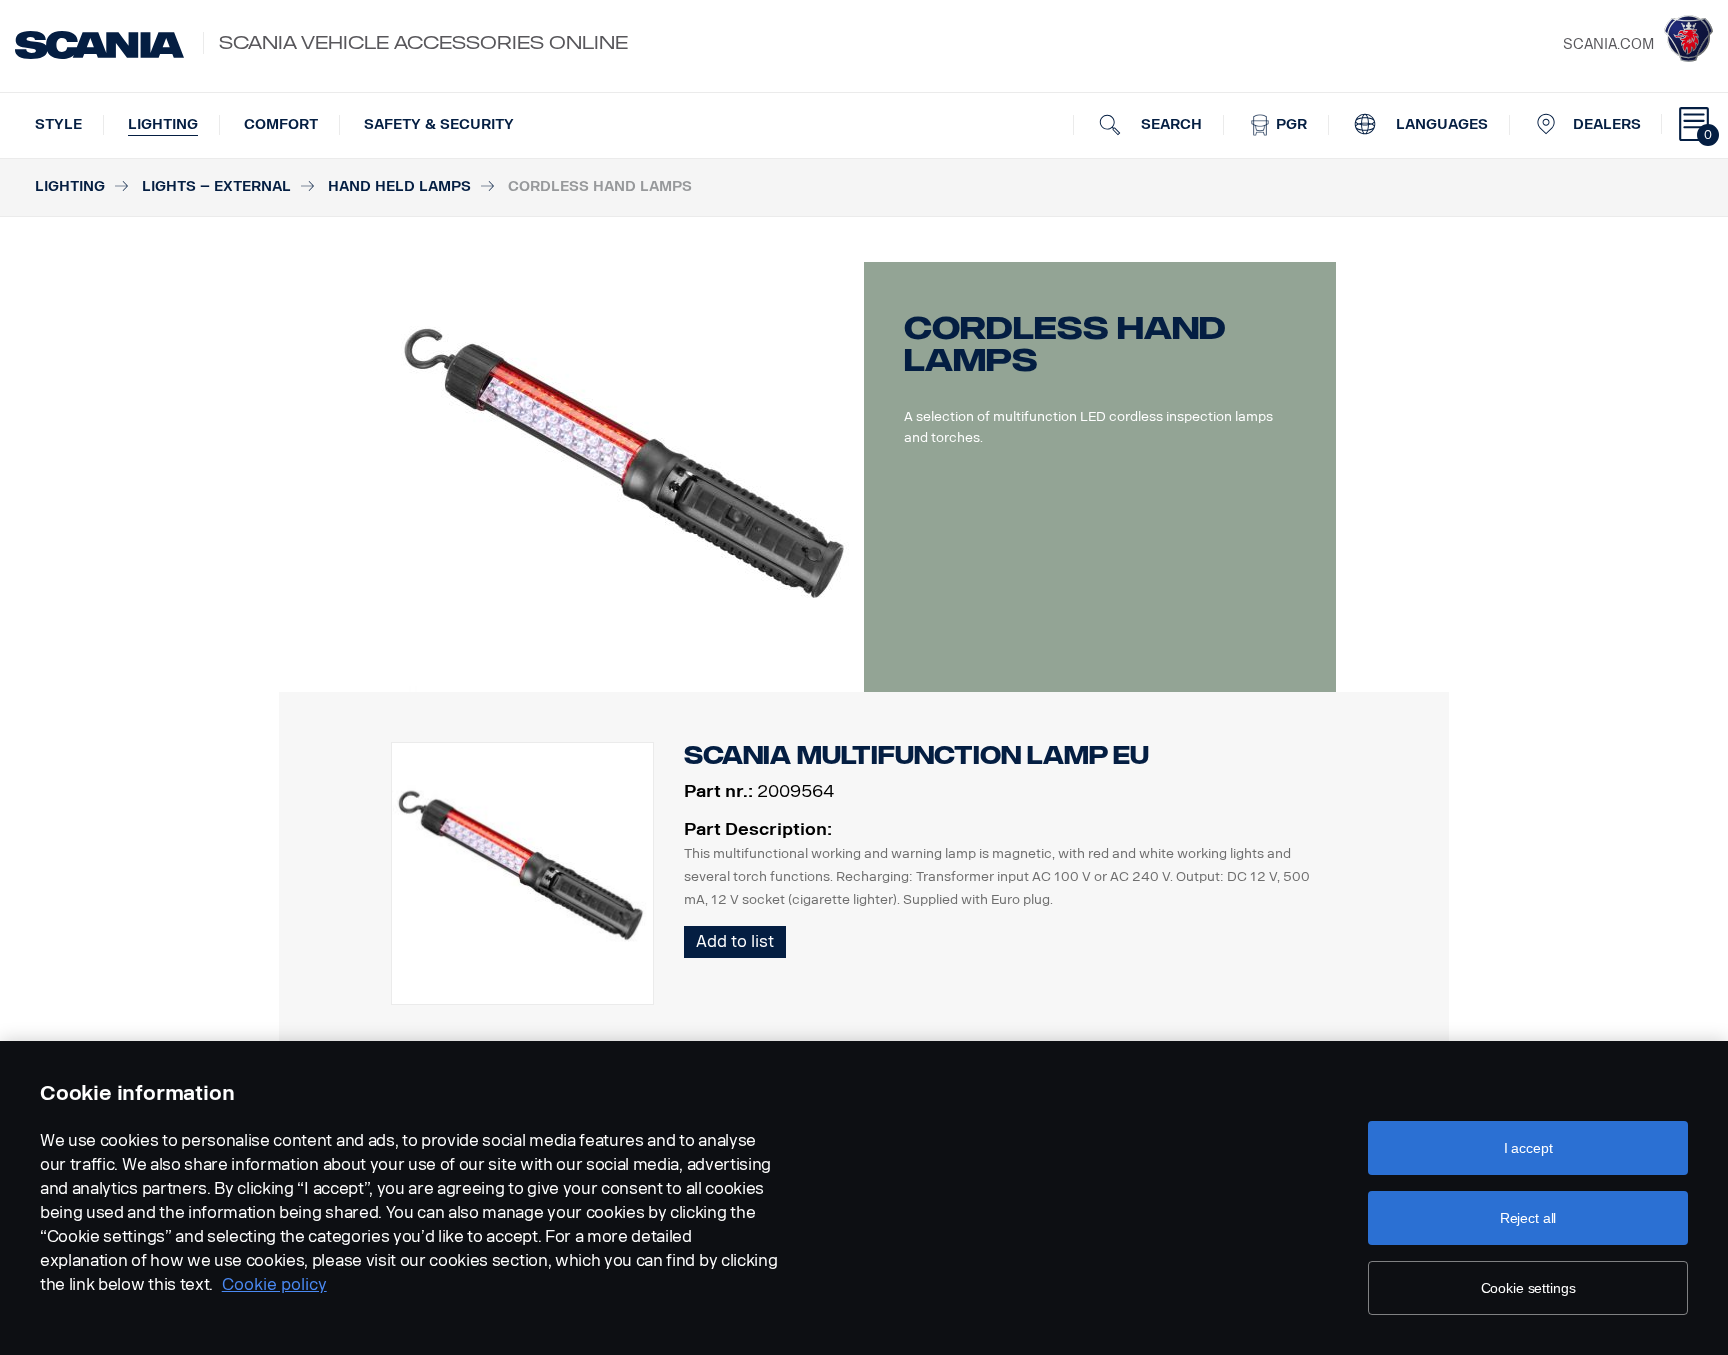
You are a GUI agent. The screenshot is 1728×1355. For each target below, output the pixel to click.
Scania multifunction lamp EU (916, 755)
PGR (1289, 124)
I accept (1528, 1148)
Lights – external (216, 186)
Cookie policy (274, 1284)
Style (58, 124)
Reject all (1528, 1218)
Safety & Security (439, 124)
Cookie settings (1528, 1288)
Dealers (1607, 124)
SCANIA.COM (1608, 44)
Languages (1440, 124)
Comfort (281, 124)
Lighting (163, 124)
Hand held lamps (399, 186)
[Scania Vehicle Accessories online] (99, 45)
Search (1169, 124)
